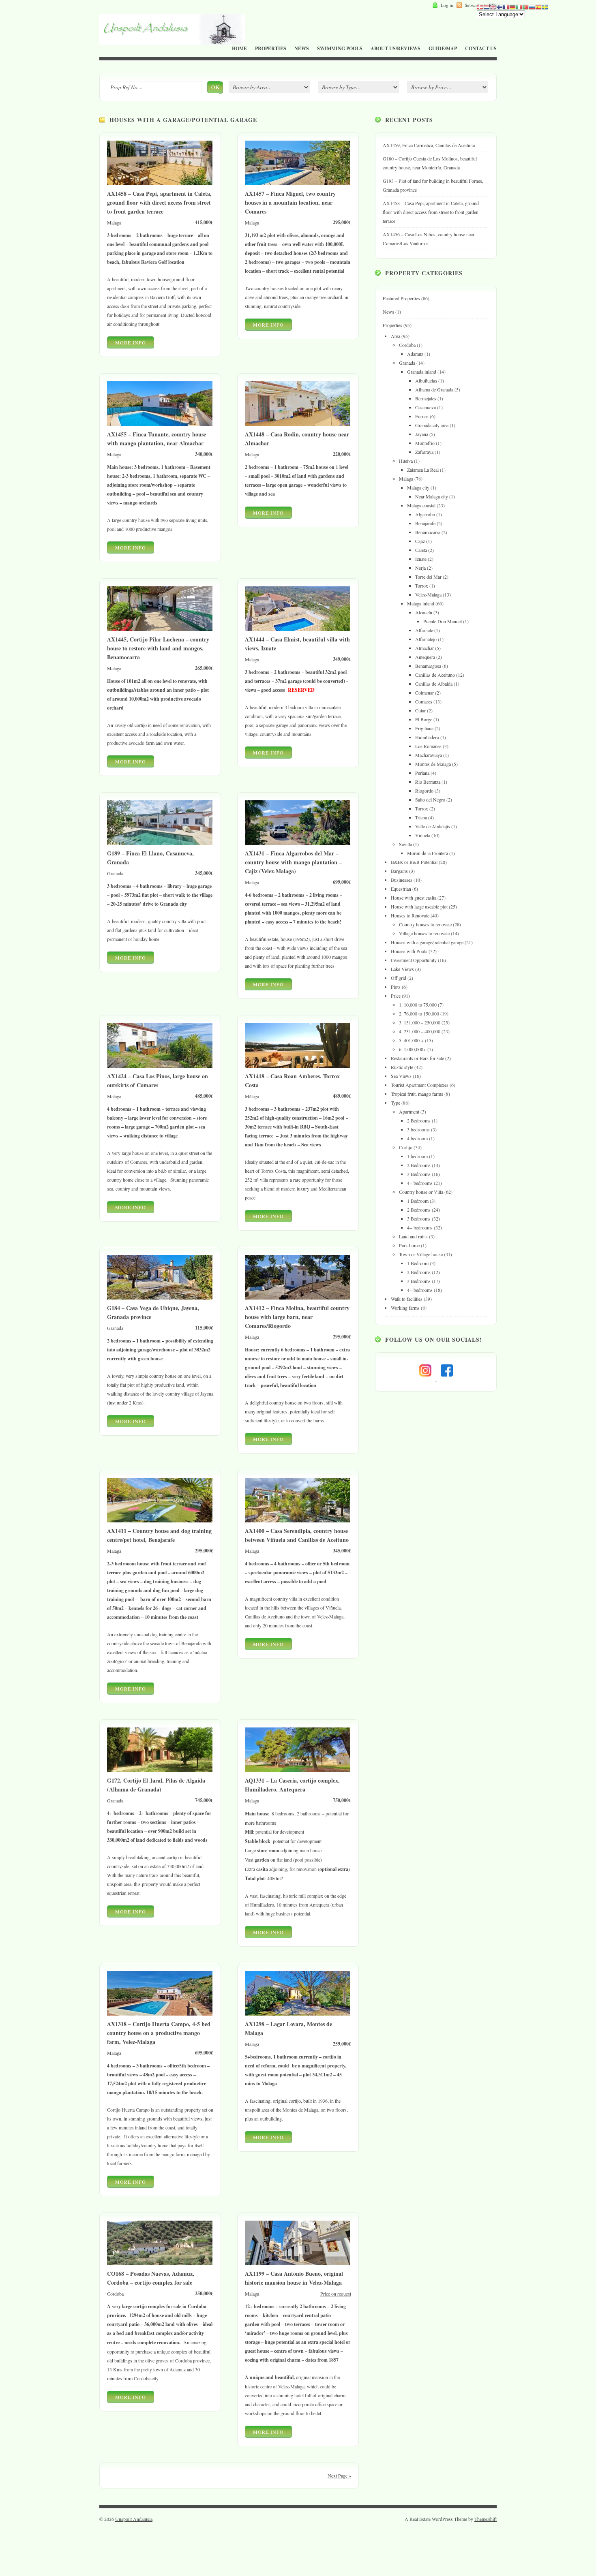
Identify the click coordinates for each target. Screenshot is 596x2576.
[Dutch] (487, 6)
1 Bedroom (418, 1201)
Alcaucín (424, 612)
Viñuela (423, 835)
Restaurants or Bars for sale (417, 1058)
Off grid (399, 978)
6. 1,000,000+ (413, 1049)
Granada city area (432, 425)
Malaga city (418, 487)
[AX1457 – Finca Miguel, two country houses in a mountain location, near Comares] (298, 187)
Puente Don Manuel (443, 621)
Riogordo (424, 791)
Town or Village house (421, 1254)
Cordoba (407, 345)
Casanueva (426, 407)
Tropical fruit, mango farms (417, 1094)
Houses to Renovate (410, 915)
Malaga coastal (421, 505)
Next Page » (339, 2476)
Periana (422, 773)
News (302, 48)
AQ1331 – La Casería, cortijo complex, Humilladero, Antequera (292, 1785)
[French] (506, 6)
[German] (512, 6)
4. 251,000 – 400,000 (420, 1031)
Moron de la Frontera (428, 853)
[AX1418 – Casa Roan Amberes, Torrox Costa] (298, 1070)
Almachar (424, 648)
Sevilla (405, 844)
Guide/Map (443, 48)
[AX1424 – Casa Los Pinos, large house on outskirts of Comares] (160, 1070)
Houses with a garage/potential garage (427, 942)
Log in (447, 5)
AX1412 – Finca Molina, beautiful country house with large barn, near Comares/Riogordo (297, 1317)
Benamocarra (428, 532)
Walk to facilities (407, 1299)
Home (239, 48)
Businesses (402, 880)
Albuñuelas (426, 381)
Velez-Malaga (428, 594)
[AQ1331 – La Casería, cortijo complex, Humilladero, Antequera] (298, 1774)
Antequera (425, 657)
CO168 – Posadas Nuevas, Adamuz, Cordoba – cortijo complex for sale (151, 2278)
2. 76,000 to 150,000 (419, 1013)
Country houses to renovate (425, 924)
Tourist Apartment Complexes (420, 1085)
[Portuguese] (525, 6)
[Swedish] (545, 6)
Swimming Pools (340, 48)
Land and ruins (413, 1236)
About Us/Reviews (396, 48)
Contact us (481, 48)
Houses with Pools (409, 951)
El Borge (424, 719)
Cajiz (420, 541)
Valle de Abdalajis (433, 826)
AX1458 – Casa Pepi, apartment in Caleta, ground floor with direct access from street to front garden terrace (159, 202)
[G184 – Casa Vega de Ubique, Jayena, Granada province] (160, 1302)
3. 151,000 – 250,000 (420, 1022)
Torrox (422, 586)
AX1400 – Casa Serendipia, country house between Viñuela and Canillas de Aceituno (297, 1535)
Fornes (422, 416)
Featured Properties (401, 298)
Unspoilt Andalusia (134, 2519)
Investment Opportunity (414, 960)
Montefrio (425, 443)
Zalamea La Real (423, 470)
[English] (493, 6)
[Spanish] (538, 6)
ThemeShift (486, 2519)
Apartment (409, 1112)
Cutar (420, 710)
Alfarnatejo (426, 639)
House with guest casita (414, 898)
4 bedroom (417, 1138)
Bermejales (426, 398)
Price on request (336, 2294)
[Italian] (519, 6)
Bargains (399, 871)
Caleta (421, 550)
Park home (409, 1245)
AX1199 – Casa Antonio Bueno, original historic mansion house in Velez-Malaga (294, 2278)
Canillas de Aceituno (435, 675)
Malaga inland (421, 603)
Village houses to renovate (424, 933)
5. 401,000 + (411, 1040)
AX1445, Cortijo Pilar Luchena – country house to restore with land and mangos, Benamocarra (158, 648)
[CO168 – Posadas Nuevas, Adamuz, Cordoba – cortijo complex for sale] (160, 2267)
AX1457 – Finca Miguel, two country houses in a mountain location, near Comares (290, 202)
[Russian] (532, 6)
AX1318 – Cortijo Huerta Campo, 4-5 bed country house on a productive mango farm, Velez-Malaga (159, 2033)
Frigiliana (424, 728)
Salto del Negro (430, 800)
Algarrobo (425, 514)
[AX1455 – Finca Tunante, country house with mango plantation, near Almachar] (160, 428)
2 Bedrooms (419, 1120)
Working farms (405, 1308)
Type (396, 1103)
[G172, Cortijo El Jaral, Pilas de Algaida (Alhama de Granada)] (160, 1774)
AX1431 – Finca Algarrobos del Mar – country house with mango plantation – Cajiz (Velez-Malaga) (293, 862)
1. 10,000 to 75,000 (418, 1005)
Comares (424, 701)
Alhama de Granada (434, 389)
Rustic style (402, 1067)
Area (396, 336)
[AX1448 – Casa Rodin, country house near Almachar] (298, 428)
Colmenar (424, 693)
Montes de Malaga (433, 764)
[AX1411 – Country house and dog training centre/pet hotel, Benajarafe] (160, 1524)
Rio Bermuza (428, 782)
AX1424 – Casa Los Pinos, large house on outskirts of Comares (158, 1081)
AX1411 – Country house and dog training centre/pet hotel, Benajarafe (159, 1535)
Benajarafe (425, 523)
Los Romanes (428, 746)
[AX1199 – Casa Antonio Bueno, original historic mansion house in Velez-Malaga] (298, 2267)
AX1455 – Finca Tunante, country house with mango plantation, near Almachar (157, 439)
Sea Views (401, 1076)
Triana (421, 817)
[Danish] (480, 6)
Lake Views (402, 969)
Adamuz (415, 354)
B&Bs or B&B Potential (414, 862)
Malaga (406, 479)
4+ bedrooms (420, 1183)
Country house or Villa (421, 1192)
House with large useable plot (419, 906)
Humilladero (427, 737)
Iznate (421, 559)
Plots (396, 987)
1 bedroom (417, 1156)
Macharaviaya (429, 755)
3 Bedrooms (419, 1174)
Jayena (422, 434)
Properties (271, 48)
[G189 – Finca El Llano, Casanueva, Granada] (160, 847)
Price (396, 996)
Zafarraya (424, 452)
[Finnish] (500, 6)
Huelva (406, 461)
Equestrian (401, 889)
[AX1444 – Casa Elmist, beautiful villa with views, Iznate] (298, 633)
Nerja (420, 568)
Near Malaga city (432, 496)
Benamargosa (428, 666)
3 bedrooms (418, 1129)
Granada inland (422, 372)
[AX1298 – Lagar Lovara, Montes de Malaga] (298, 2018)
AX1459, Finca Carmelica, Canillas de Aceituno (429, 145)
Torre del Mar (428, 577)
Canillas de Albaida (434, 684)
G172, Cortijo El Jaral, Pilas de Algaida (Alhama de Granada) (156, 1785)
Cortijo (406, 1147)
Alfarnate (424, 630)
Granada (407, 363)
